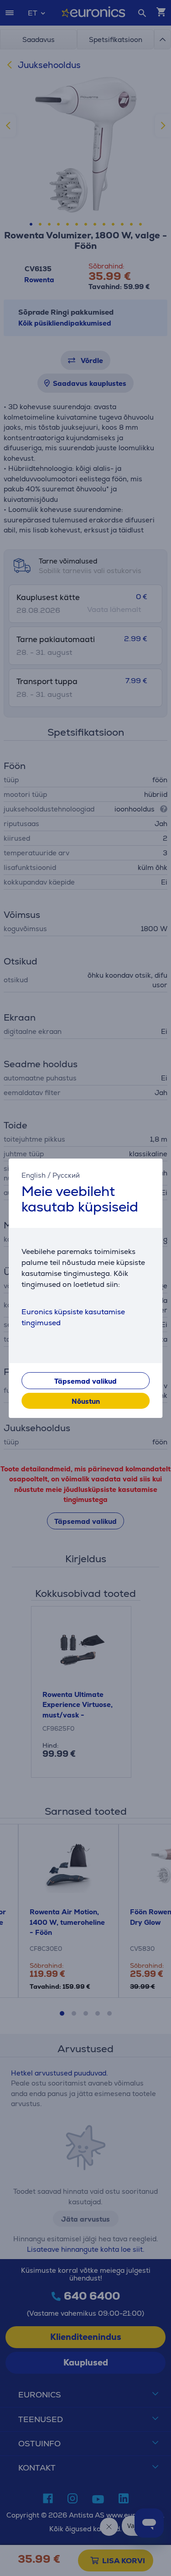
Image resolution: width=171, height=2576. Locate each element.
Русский (66, 1175)
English (34, 1175)
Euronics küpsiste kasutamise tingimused (73, 1317)
